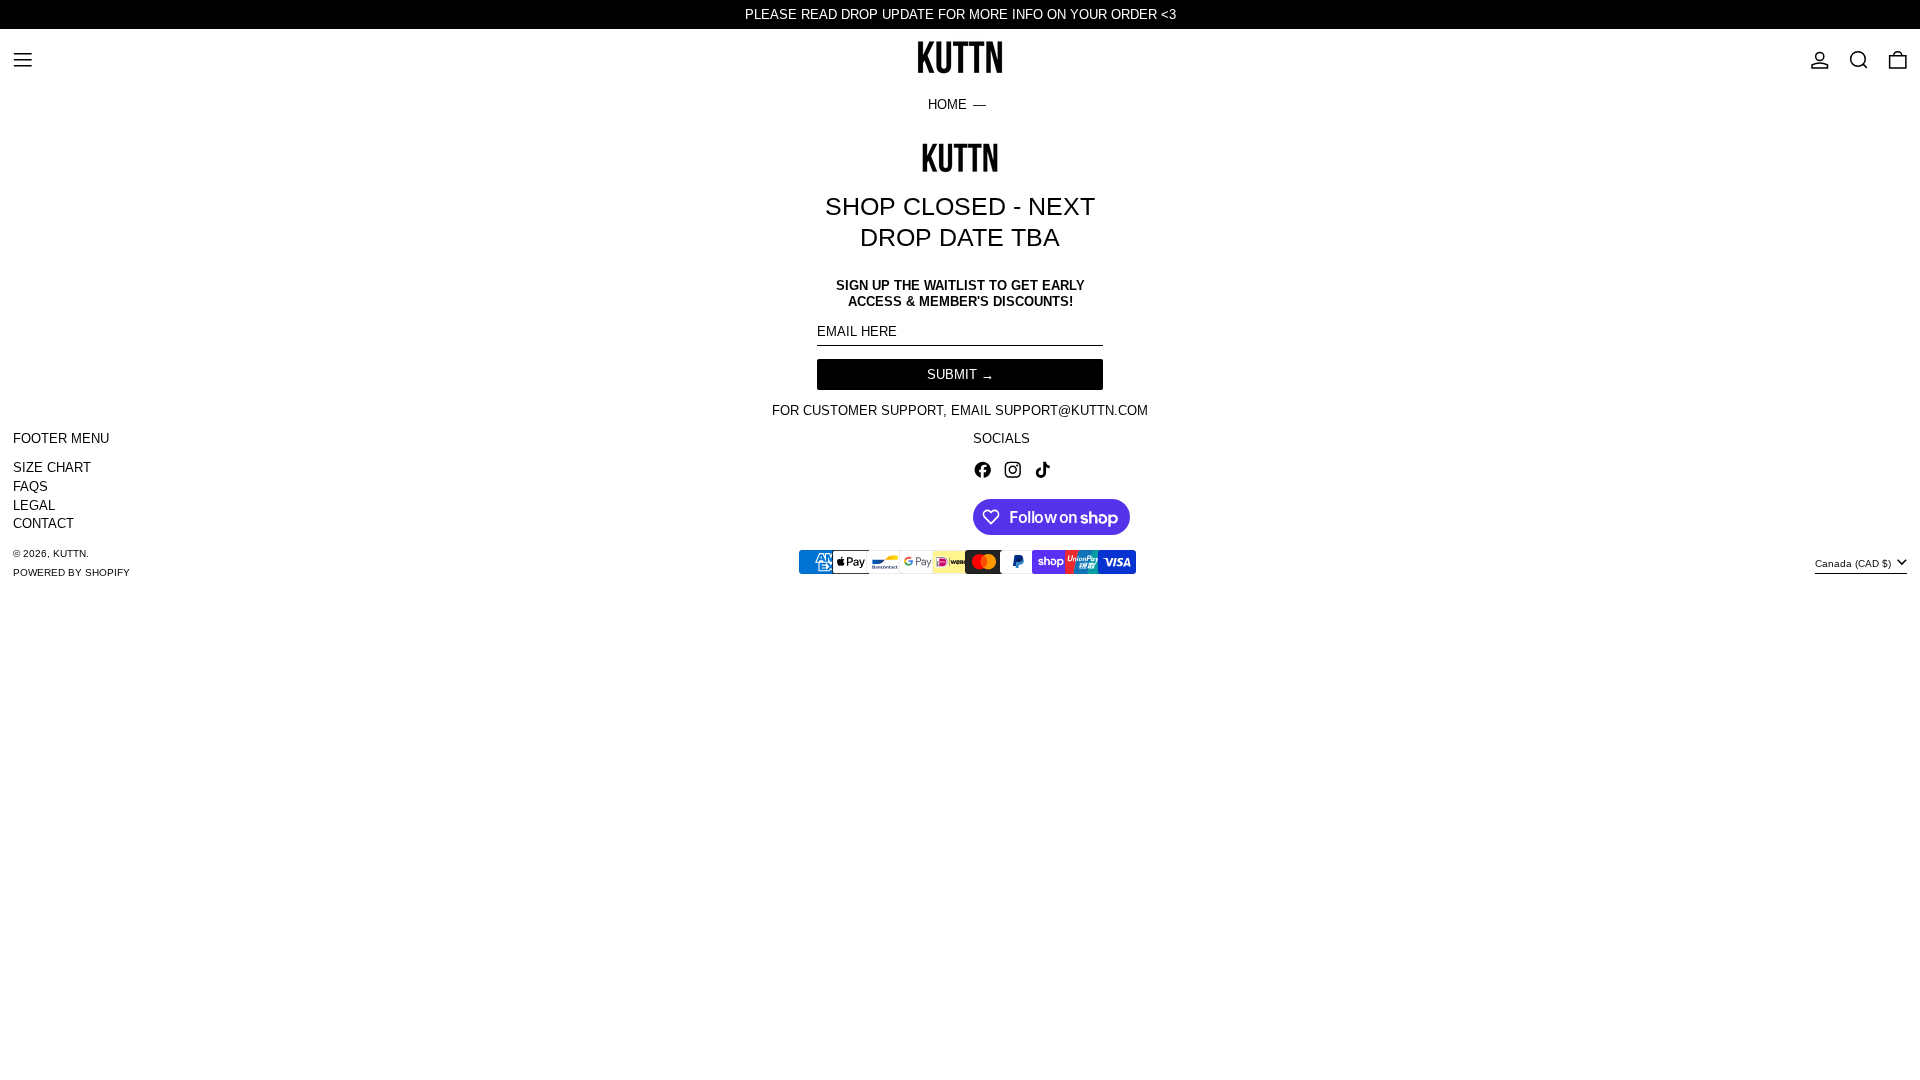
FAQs (30, 486)
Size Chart (52, 467)
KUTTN (69, 553)
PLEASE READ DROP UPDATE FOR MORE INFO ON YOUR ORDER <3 (960, 14)
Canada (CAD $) (1854, 563)
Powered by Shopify (71, 572)
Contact (43, 523)
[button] (1859, 59)
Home (947, 104)
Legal (34, 505)
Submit (952, 374)
